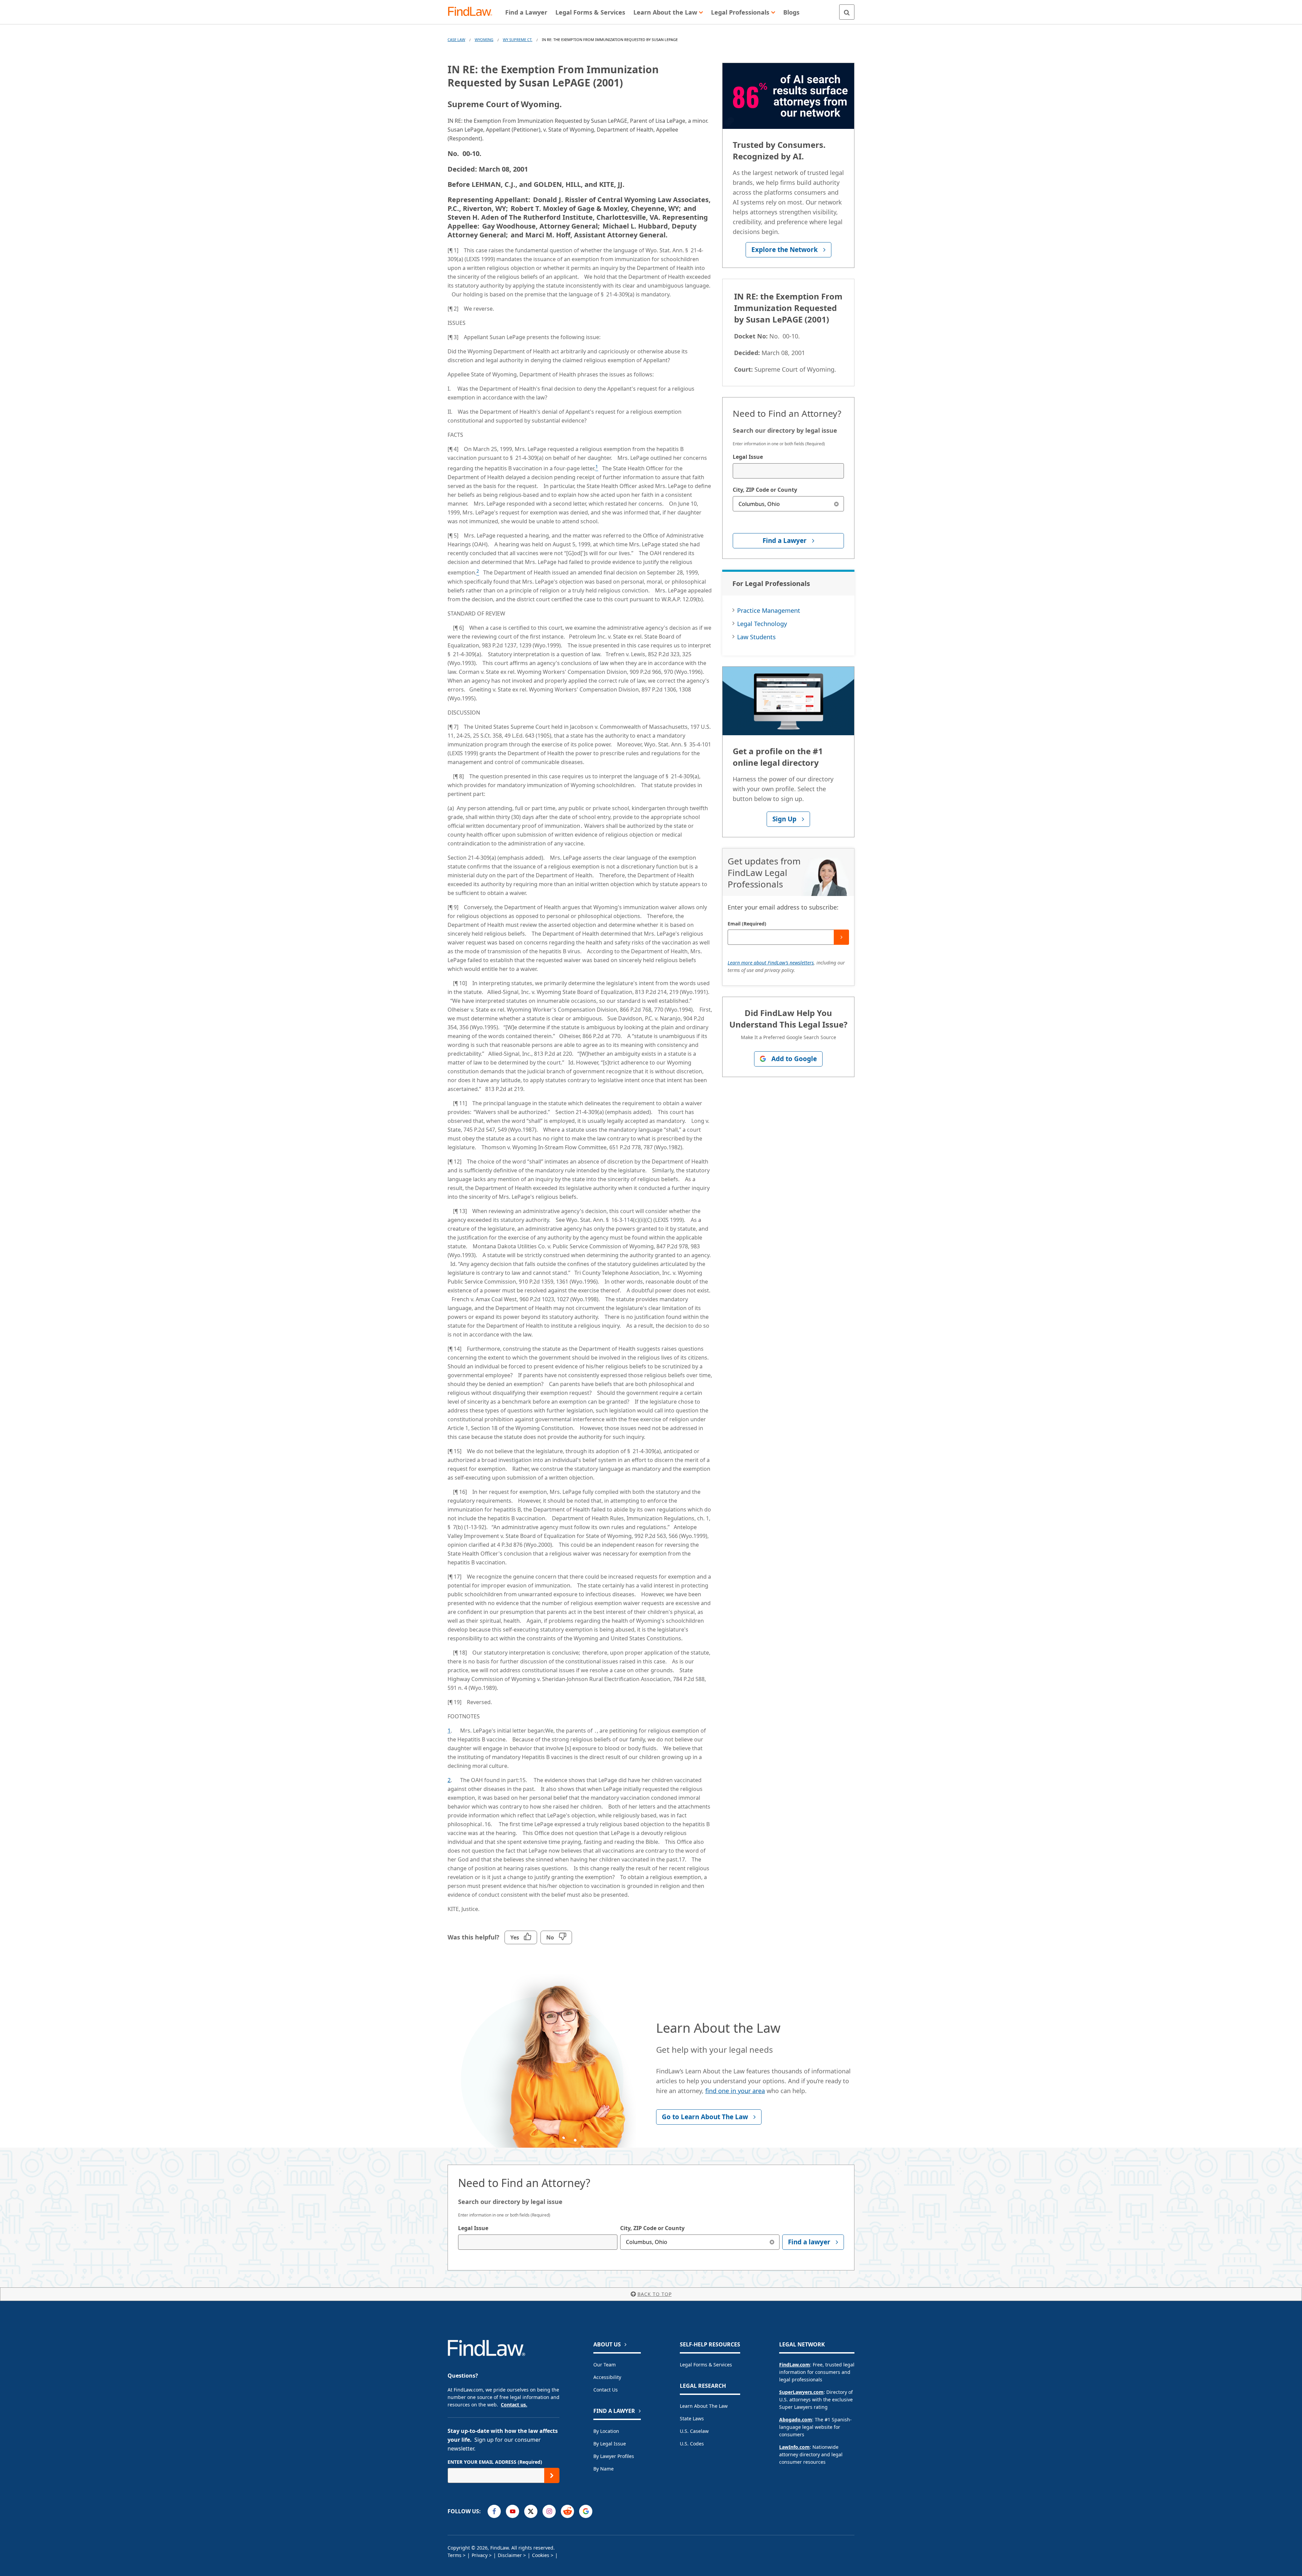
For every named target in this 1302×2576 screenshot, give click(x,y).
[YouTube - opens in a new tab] (512, 2511)
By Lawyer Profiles (614, 2456)
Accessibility (607, 2377)
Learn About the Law (704, 2406)
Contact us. (514, 2405)
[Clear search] (836, 504)
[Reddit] (567, 2511)
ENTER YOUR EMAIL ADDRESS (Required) (495, 2462)
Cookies (541, 2555)
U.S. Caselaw (694, 2431)
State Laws (692, 2418)
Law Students (756, 637)
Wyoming (484, 40)
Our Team (605, 2365)
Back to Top (655, 2294)
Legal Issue (748, 457)
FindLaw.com (795, 2365)
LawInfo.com (794, 2447)
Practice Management (769, 610)
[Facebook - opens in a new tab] (494, 2511)
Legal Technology (762, 624)
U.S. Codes (692, 2444)
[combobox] (788, 471)
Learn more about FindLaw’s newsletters (771, 963)
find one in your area (735, 2091)
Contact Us (606, 2390)
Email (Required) (747, 924)
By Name (604, 2469)
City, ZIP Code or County (765, 490)
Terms (455, 2555)
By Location (606, 2431)
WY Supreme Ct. (518, 40)
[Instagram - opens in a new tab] (549, 2511)
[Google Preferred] (586, 2511)
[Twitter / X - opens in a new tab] (531, 2511)
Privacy (480, 2555)
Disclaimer (510, 2555)
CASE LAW (456, 40)
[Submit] (841, 937)
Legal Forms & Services (706, 2365)
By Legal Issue (610, 2444)
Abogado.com (796, 2419)
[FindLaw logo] (473, 12)
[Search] (847, 12)
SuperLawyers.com (801, 2392)
